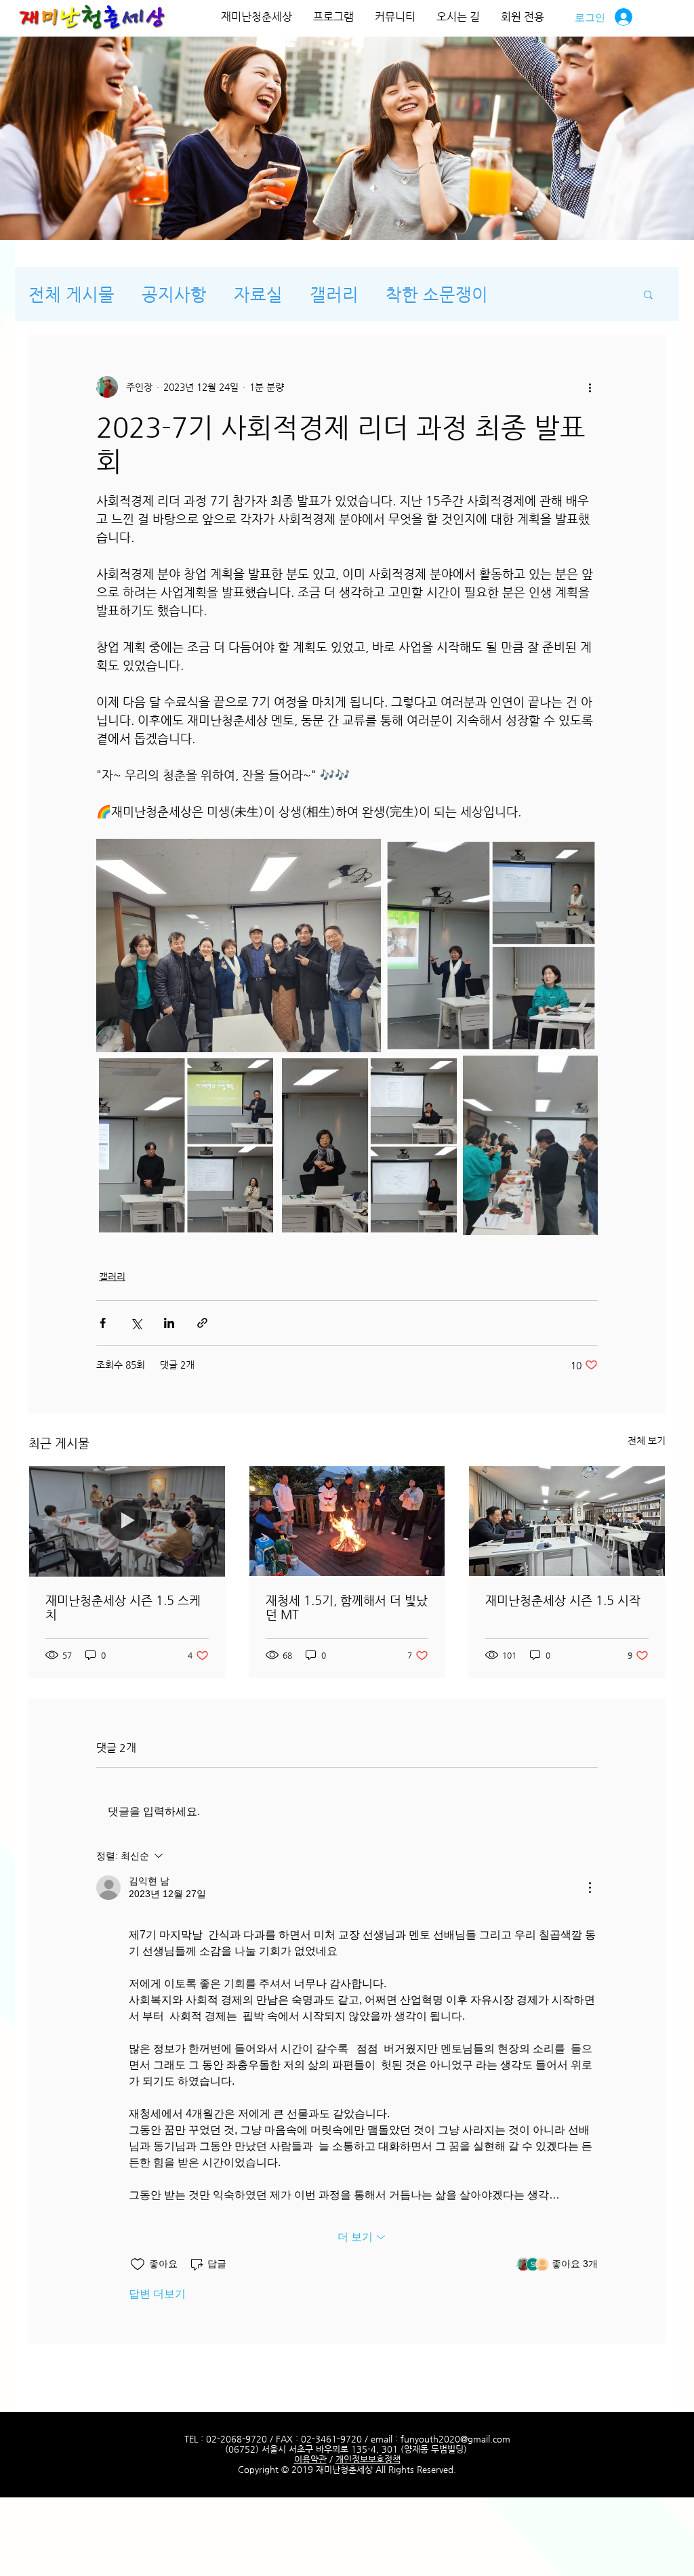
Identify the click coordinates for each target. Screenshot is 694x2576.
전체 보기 (647, 1440)
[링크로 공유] (202, 1323)
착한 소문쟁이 (437, 294)
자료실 (258, 294)
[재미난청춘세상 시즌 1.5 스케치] (127, 1521)
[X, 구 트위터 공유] (136, 1323)
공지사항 (174, 294)
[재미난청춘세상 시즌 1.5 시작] (567, 1521)
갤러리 (334, 294)
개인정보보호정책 (368, 2459)
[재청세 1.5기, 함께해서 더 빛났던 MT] (347, 1521)
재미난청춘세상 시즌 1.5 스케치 (123, 1607)
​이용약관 (310, 2459)
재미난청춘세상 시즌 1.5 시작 (563, 1600)
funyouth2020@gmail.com (455, 2439)
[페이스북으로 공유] (103, 1323)
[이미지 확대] (239, 946)
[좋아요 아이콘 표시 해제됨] (138, 2264)
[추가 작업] (590, 387)
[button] (648, 294)
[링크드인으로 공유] (169, 1323)
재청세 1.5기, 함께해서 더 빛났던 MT (347, 1607)
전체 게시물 (72, 294)
